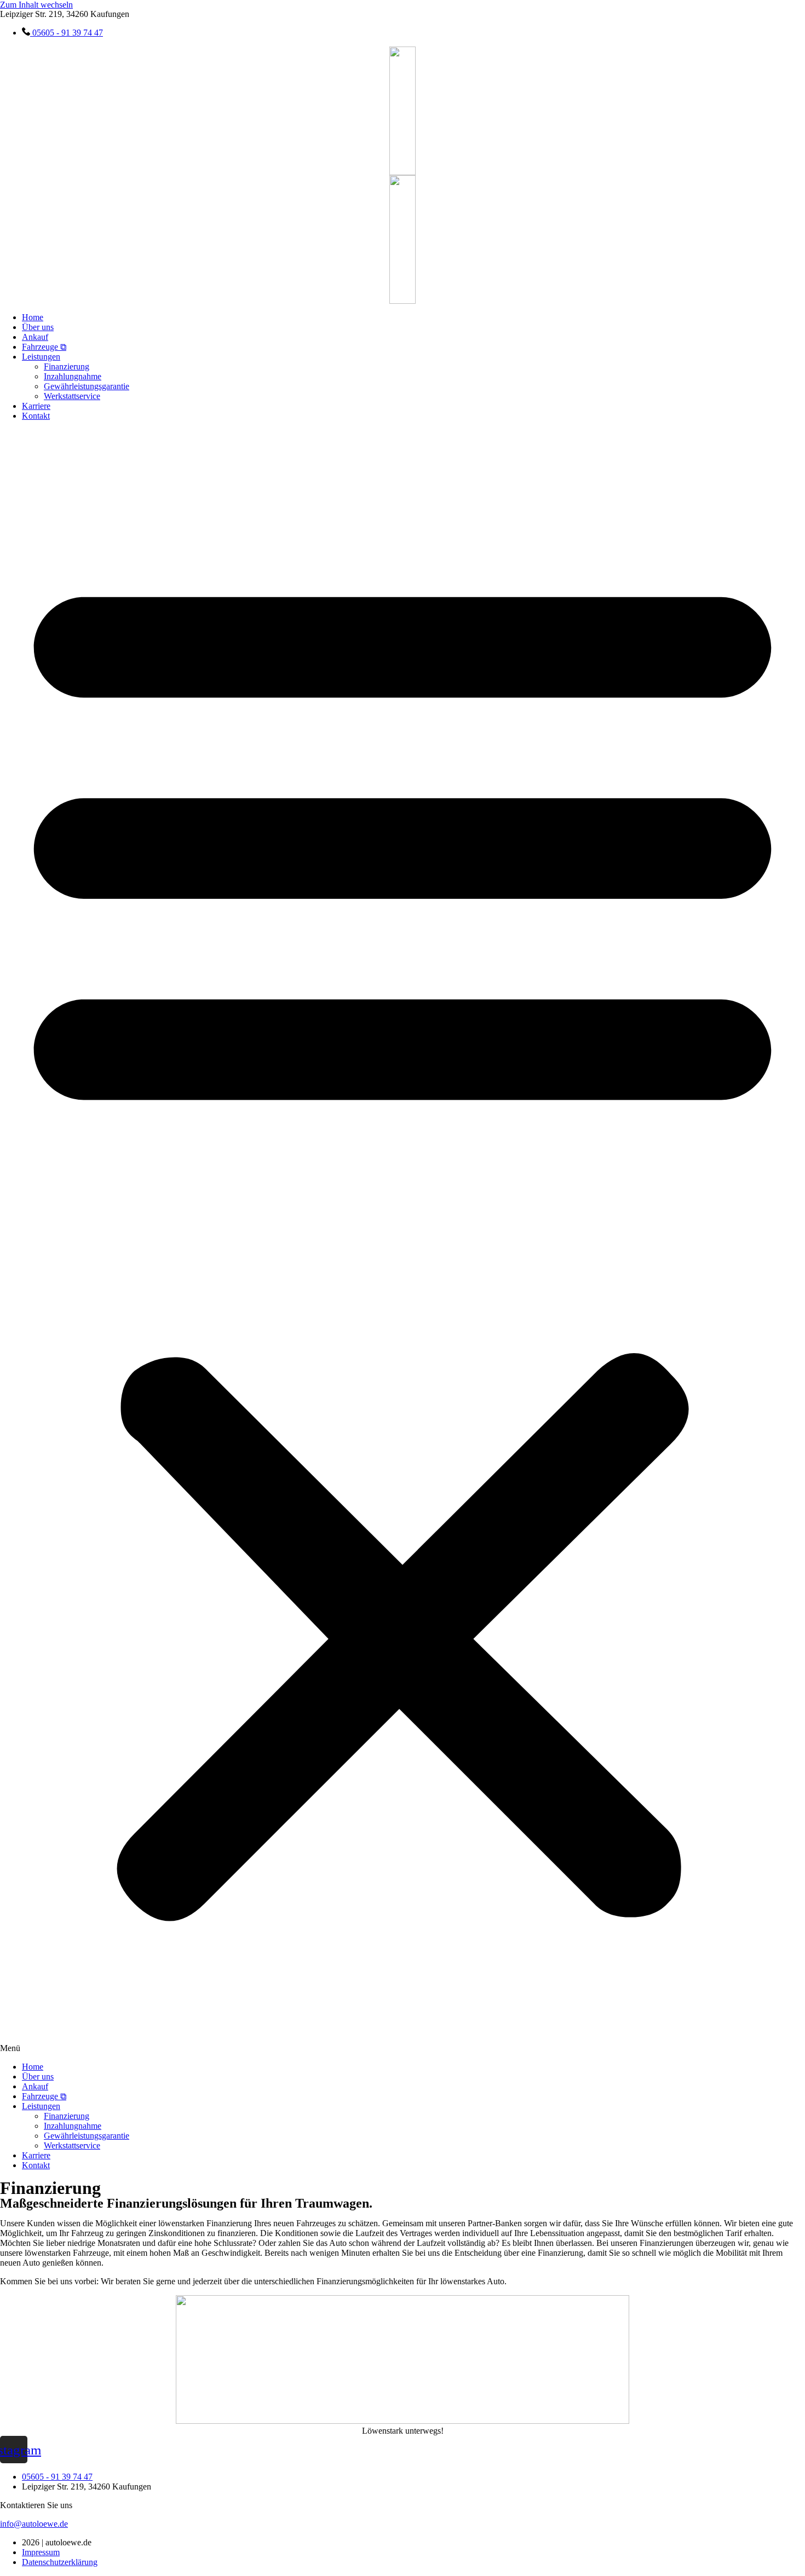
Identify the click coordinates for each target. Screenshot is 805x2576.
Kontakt (36, 416)
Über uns (38, 327)
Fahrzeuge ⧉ (44, 347)
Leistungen (41, 357)
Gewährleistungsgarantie (87, 386)
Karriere (36, 406)
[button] (403, 1241)
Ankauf (35, 337)
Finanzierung (67, 366)
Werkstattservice (72, 396)
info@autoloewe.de (34, 2524)
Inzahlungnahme (73, 376)
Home (33, 317)
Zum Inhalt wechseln (36, 5)
